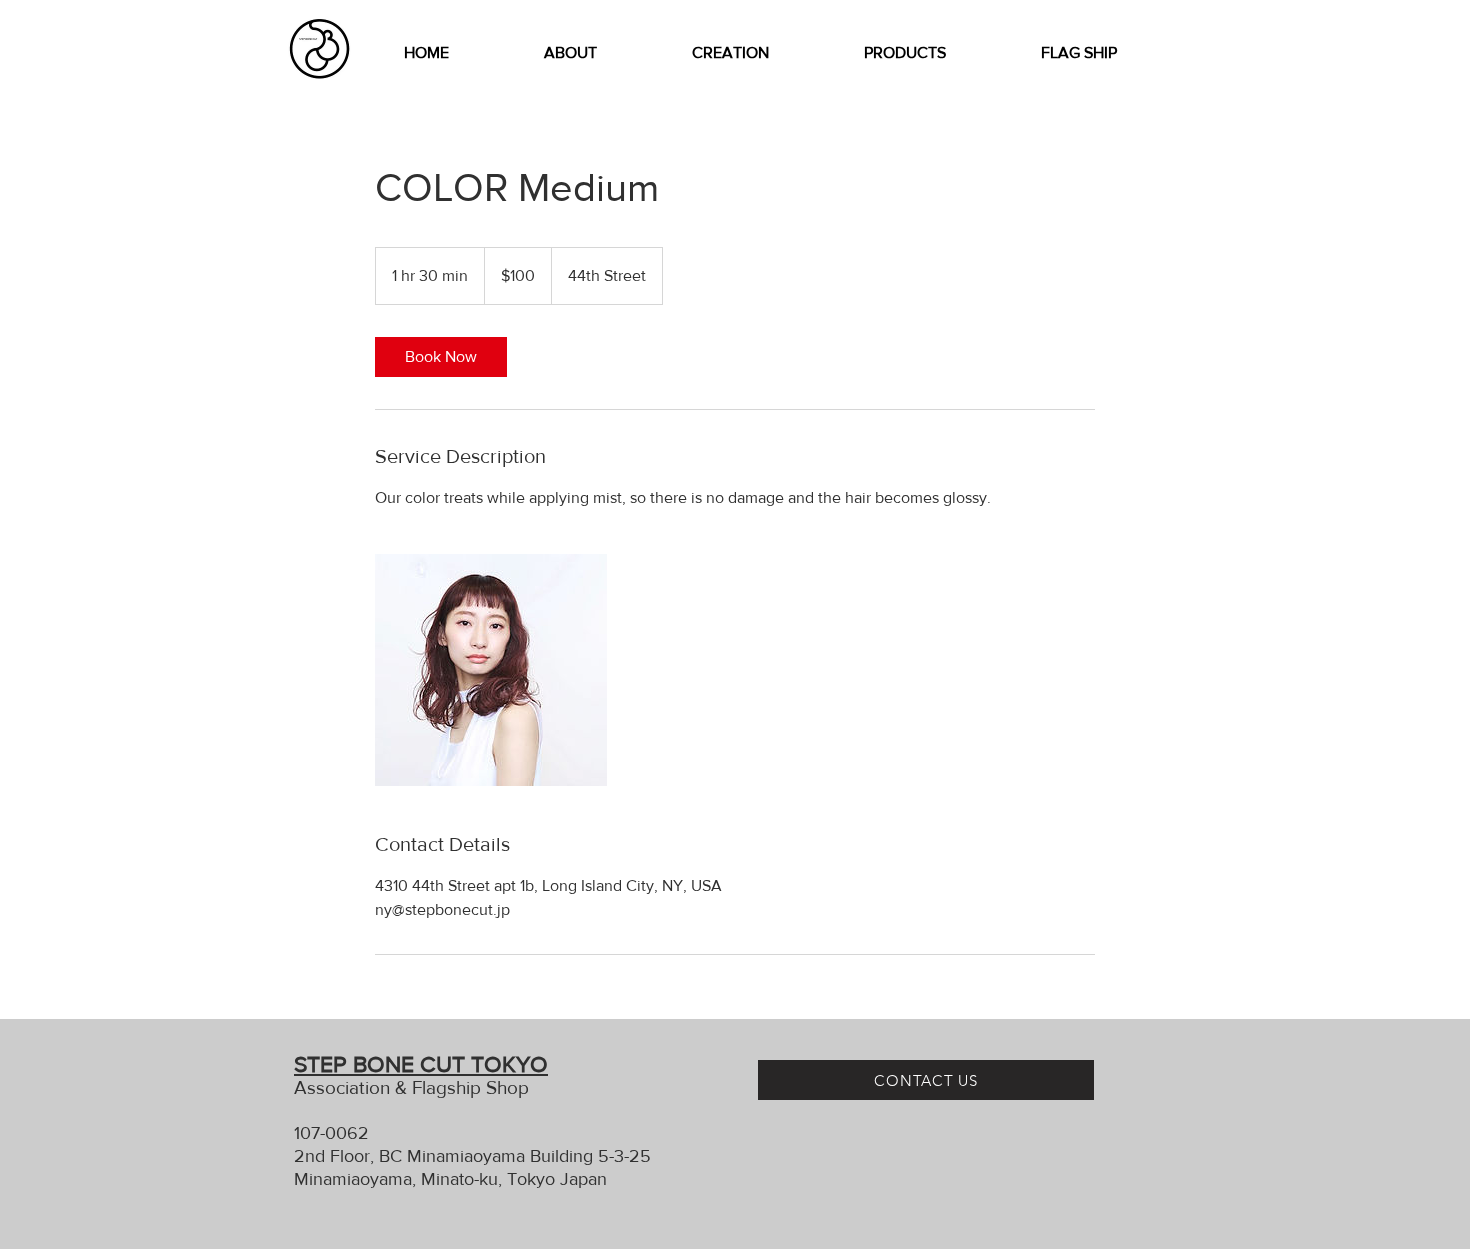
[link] (441, 357)
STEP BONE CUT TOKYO (421, 1064)
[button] (730, 53)
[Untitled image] (491, 670)
